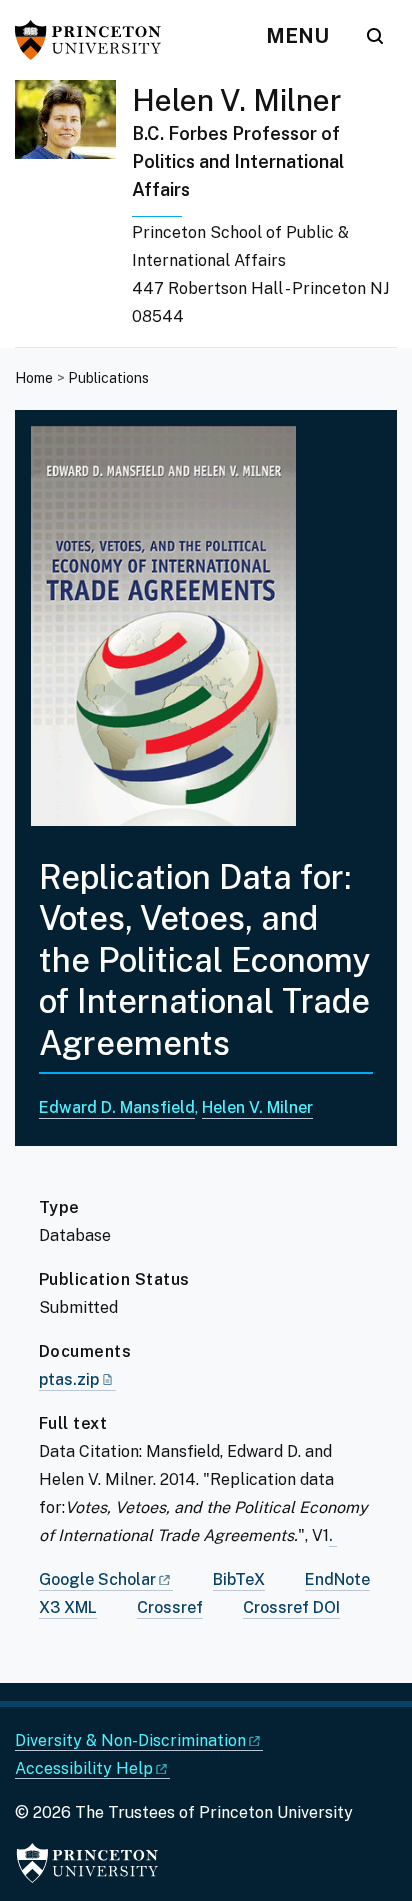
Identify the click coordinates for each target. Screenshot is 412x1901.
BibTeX (239, 1579)
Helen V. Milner (237, 100)
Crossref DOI (291, 1607)
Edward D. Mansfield (117, 1107)
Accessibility (84, 1768)
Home (34, 378)
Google (97, 1579)
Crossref (170, 1607)
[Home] (73, 213)
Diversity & (130, 1740)
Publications (108, 378)
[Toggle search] (375, 36)
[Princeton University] (95, 40)
